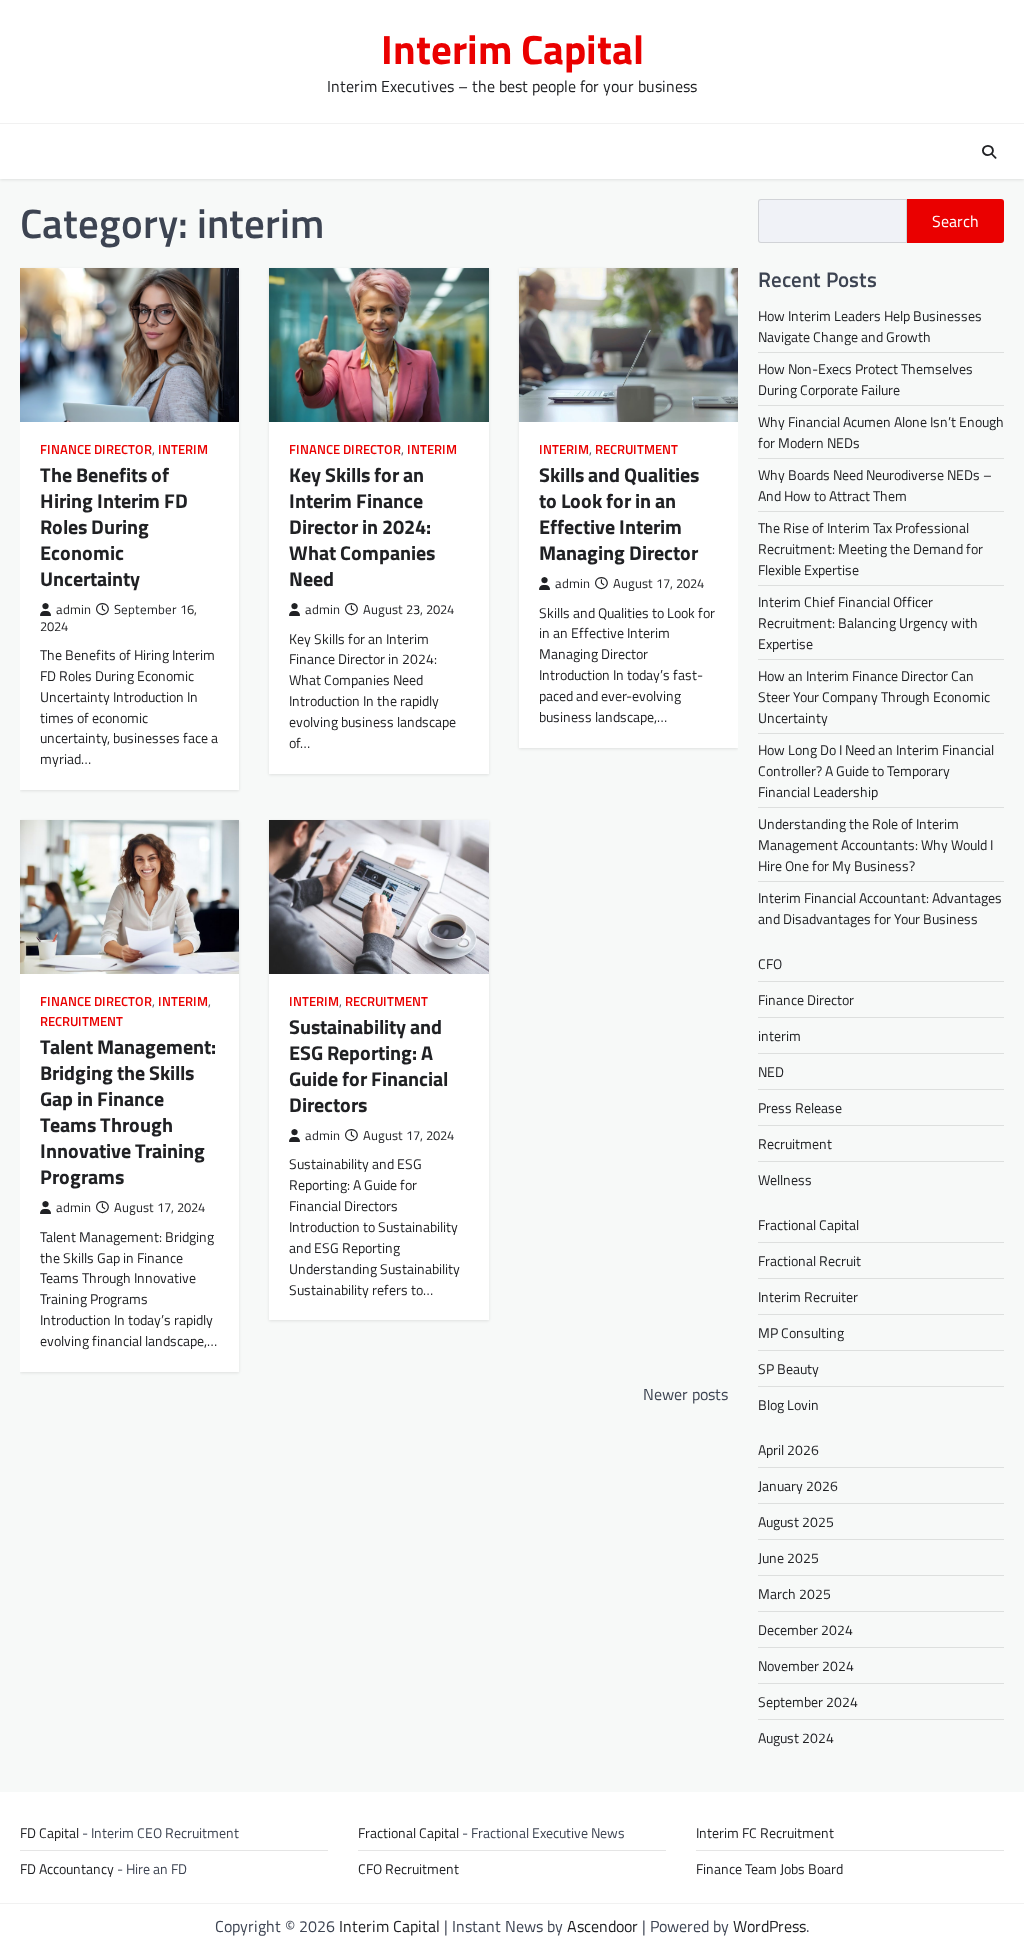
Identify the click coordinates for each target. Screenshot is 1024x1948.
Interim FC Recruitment (765, 1832)
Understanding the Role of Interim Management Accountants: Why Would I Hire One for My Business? (875, 844)
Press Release (800, 1107)
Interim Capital (512, 49)
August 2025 (796, 1521)
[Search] (989, 152)
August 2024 (796, 1737)
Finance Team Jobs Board (769, 1868)
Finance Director (96, 449)
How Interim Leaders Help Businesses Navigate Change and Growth (870, 326)
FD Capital (49, 1832)
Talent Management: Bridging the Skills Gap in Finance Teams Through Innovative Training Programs (128, 1111)
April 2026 (788, 1449)
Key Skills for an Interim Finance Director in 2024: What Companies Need (362, 526)
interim (183, 449)
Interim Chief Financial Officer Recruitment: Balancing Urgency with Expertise (868, 622)
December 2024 (805, 1629)
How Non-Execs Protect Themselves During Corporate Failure (865, 379)
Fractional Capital (808, 1224)
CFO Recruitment (408, 1868)
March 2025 (794, 1593)
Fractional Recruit (809, 1260)
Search (955, 221)
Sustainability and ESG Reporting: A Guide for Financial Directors (368, 1065)
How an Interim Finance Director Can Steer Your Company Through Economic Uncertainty (874, 696)
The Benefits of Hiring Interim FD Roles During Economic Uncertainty (114, 526)
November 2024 (806, 1665)
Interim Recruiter (808, 1296)
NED (771, 1071)
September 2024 (808, 1701)
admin (73, 609)
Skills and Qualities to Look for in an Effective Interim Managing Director (619, 513)
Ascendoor (602, 1926)
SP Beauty (788, 1368)
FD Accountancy (67, 1868)
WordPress (769, 1926)
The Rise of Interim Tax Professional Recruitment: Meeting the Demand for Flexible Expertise (870, 548)
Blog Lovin (788, 1404)
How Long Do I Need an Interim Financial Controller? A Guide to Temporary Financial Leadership (876, 770)
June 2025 (788, 1557)
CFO (770, 963)
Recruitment (636, 449)
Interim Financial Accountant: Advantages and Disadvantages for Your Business (880, 908)
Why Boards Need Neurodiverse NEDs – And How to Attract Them (875, 485)
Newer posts (685, 1394)
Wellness (785, 1179)
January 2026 (798, 1485)
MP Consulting (801, 1332)
